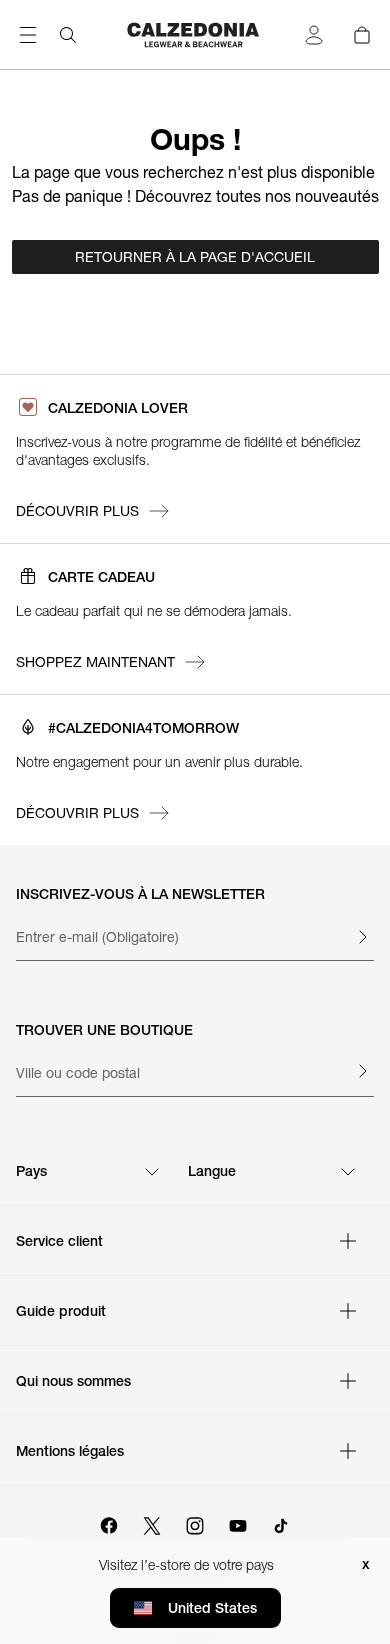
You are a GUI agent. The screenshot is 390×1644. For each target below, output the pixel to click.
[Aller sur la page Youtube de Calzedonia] (238, 1523)
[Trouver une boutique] (362, 1071)
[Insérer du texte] (362, 937)
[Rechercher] (68, 35)
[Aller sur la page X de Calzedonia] (152, 1523)
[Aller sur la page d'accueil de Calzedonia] (195, 35)
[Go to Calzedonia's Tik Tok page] (281, 1523)
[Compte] (314, 35)
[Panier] (362, 35)
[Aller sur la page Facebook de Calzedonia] (109, 1523)
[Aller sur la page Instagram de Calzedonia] (195, 1523)
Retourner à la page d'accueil (195, 257)
